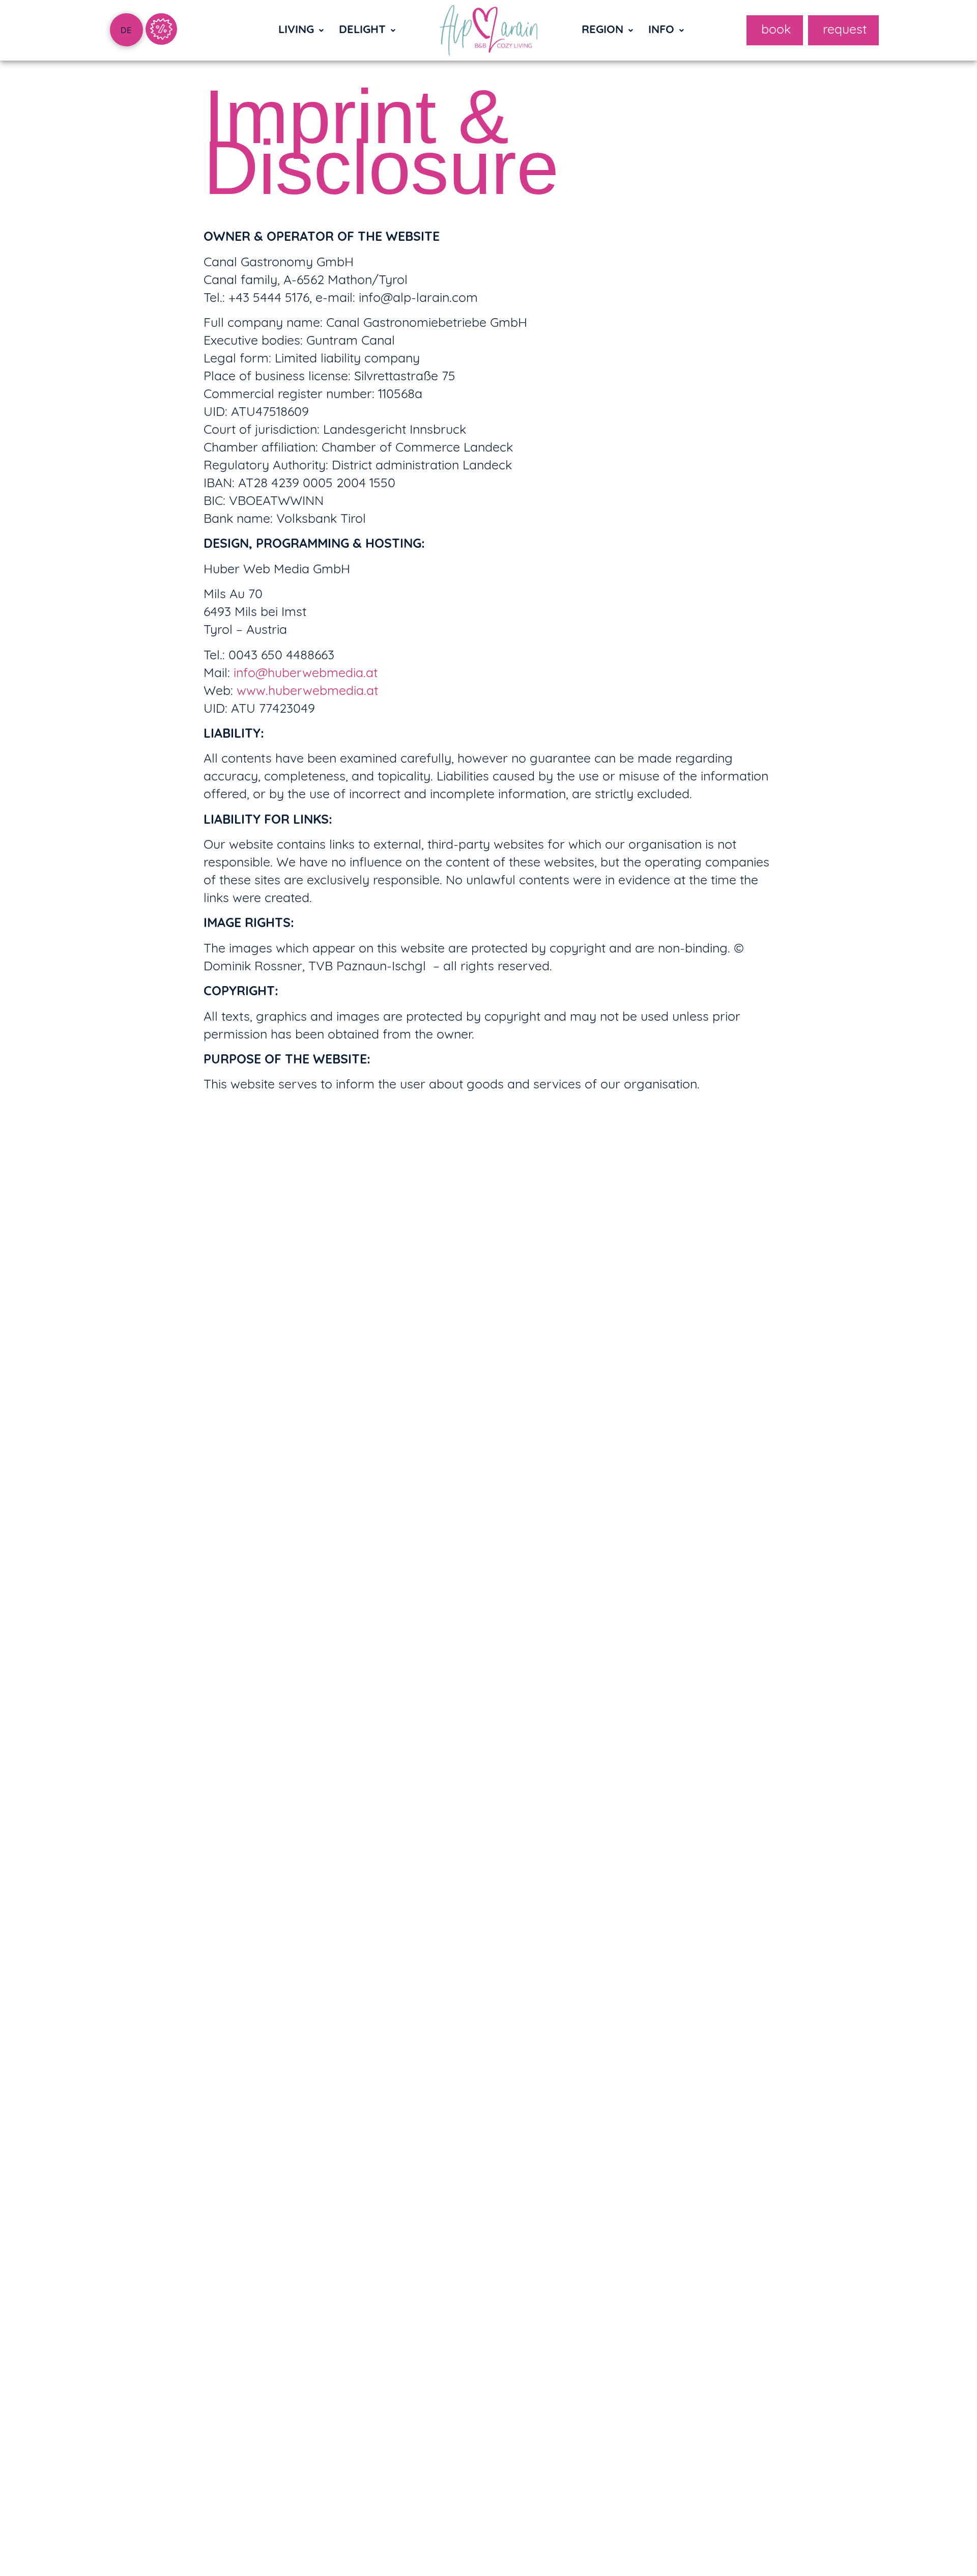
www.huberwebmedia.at (307, 692)
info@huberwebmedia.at (306, 674)
